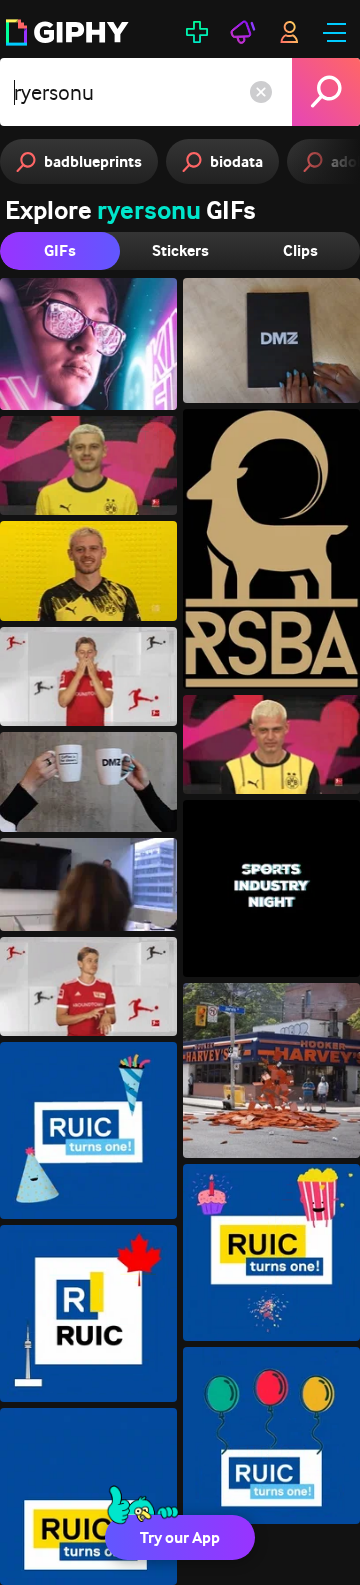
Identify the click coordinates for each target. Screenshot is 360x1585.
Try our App (180, 1537)
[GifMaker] (197, 32)
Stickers (180, 250)
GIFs (60, 250)
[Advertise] (243, 32)
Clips (300, 250)
